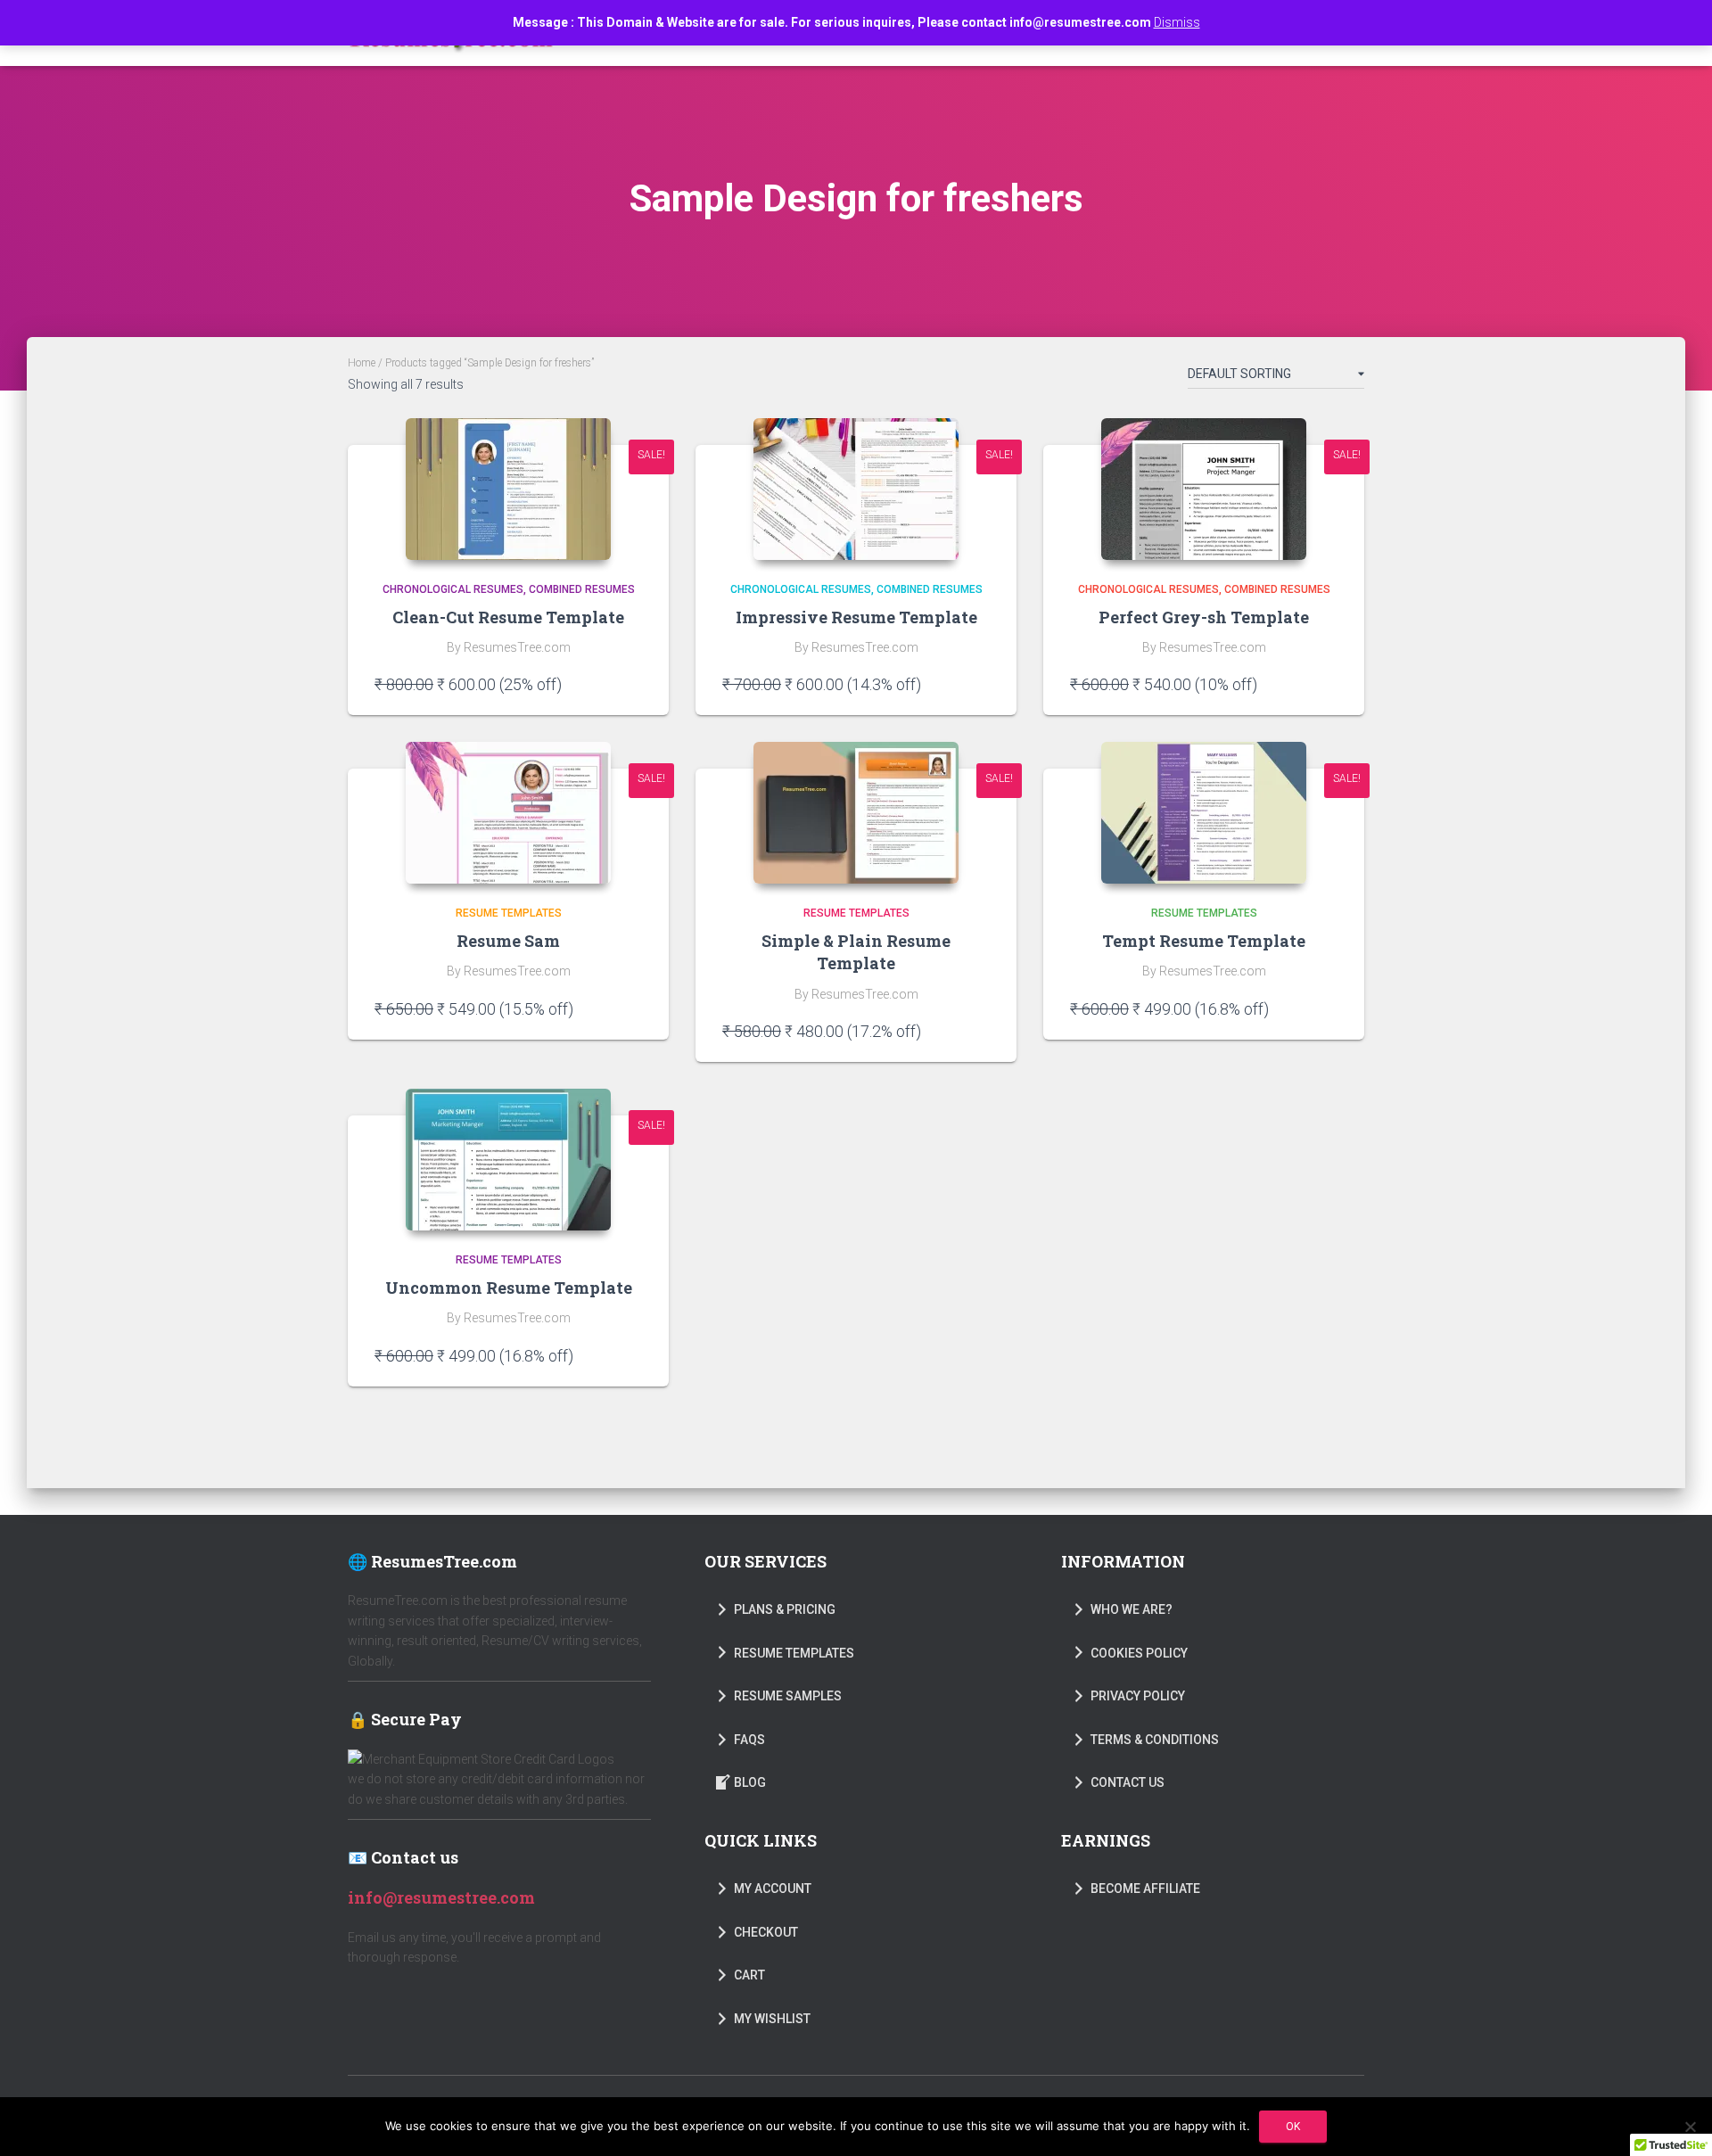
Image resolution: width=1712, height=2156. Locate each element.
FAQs (749, 1740)
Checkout (766, 1932)
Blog (750, 1782)
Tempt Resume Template (1204, 941)
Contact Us (1128, 1782)
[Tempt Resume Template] (1204, 813)
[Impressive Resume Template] (856, 489)
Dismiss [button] (1177, 22)
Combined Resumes (582, 589)
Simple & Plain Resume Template (856, 952)
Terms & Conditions (1155, 1740)
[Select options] (633, 684)
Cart (749, 1975)
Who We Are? (1132, 1609)
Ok (1293, 2127)
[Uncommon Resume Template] (508, 1160)
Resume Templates (509, 913)
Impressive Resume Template (856, 617)
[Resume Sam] (508, 813)
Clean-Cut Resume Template (508, 617)
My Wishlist (772, 2019)
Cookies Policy (1139, 1653)
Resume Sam (508, 941)
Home (362, 363)
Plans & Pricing (785, 1609)
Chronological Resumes (453, 589)
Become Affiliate (1145, 1889)
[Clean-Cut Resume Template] (508, 489)
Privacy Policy (1138, 1696)
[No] (1690, 2127)
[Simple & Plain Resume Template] (856, 813)
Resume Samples (788, 1696)
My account (773, 1889)
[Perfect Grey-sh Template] (1204, 489)
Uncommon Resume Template (509, 1288)
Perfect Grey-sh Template (1204, 617)
